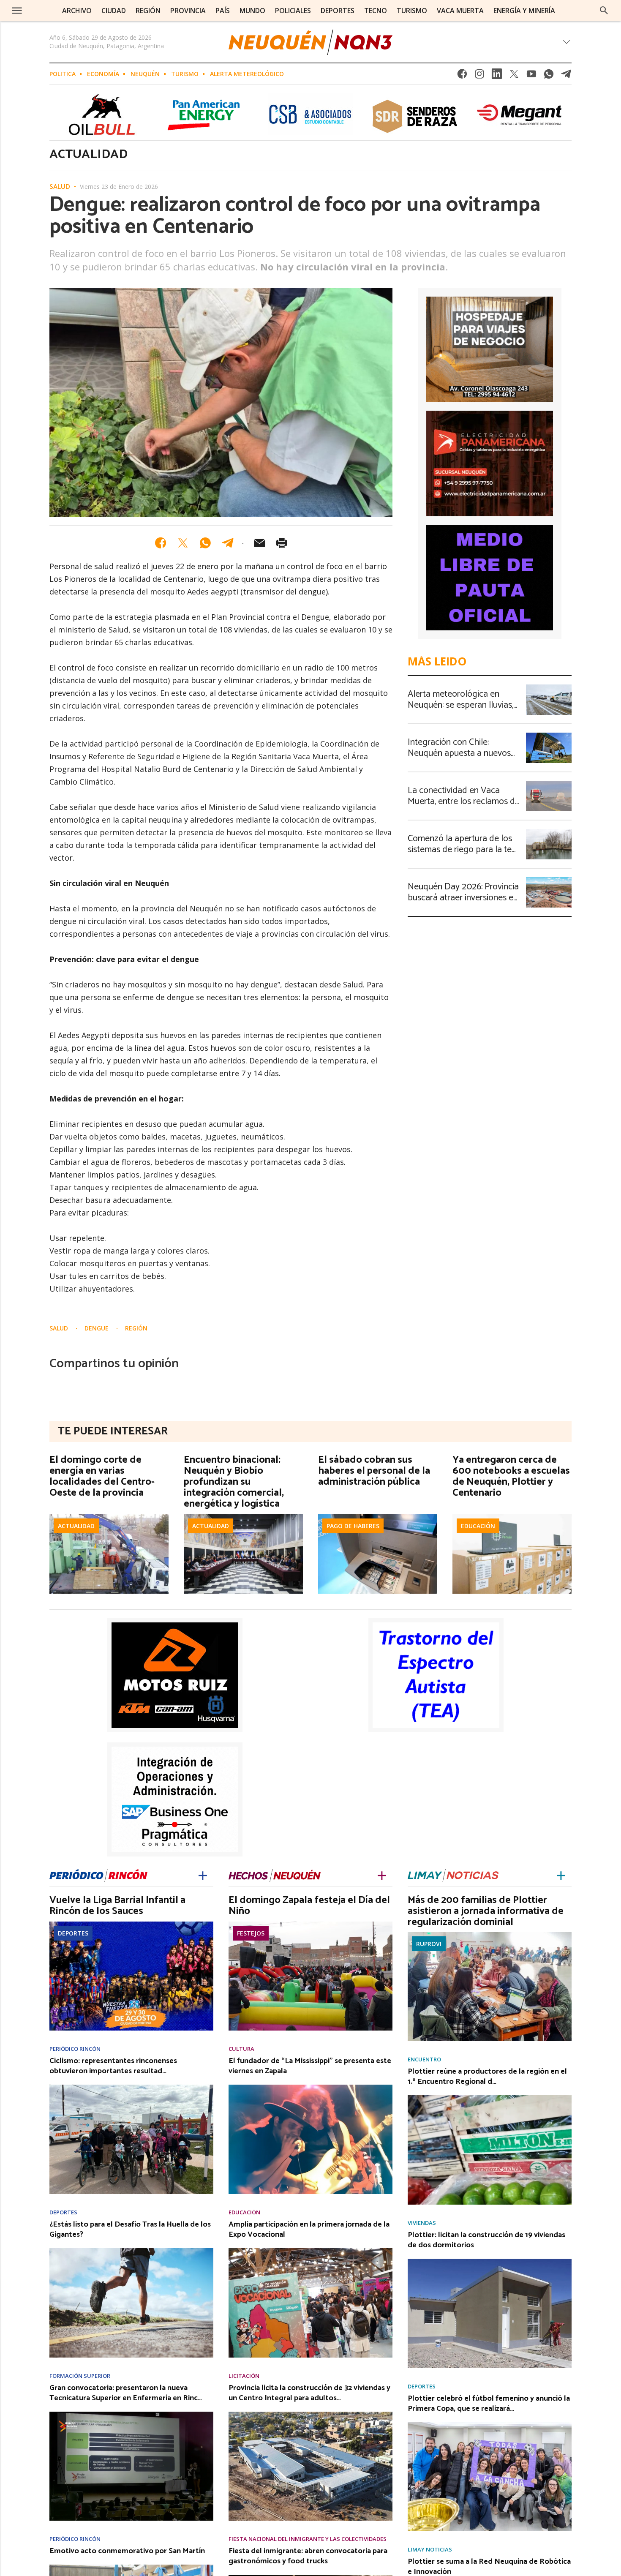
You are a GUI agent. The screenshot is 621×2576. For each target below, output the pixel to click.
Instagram (479, 76)
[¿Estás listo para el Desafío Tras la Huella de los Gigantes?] (131, 2251)
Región (136, 1328)
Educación (478, 1526)
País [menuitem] (223, 11)
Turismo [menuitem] (412, 11)
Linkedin (497, 76)
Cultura (241, 2049)
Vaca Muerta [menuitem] (460, 11)
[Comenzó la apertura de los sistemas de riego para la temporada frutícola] (549, 831)
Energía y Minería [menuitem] (524, 11)
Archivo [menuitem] (77, 11)
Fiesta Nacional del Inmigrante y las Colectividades (308, 2539)
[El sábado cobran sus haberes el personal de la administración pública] (378, 1517)
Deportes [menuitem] (338, 11)
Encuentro (424, 2059)
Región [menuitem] (148, 11)
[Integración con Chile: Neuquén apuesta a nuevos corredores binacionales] (549, 735)
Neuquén (145, 74)
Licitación (244, 2376)
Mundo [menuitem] (252, 11)
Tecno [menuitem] (376, 11)
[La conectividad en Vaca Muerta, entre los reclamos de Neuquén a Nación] (549, 783)
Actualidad (76, 1526)
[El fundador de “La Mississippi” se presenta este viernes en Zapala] (310, 2087)
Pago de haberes (353, 1526)
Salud (60, 187)
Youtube (531, 76)
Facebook (462, 76)
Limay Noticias (430, 2550)
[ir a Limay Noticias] (453, 1874)
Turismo (185, 74)
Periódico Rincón (75, 2049)
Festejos (251, 1933)
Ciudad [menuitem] (114, 11)
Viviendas (422, 2223)
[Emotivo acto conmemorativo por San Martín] (131, 2567)
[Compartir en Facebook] (161, 543)
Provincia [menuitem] (188, 11)
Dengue (97, 1328)
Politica (63, 74)
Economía (103, 74)
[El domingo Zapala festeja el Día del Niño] (310, 1924)
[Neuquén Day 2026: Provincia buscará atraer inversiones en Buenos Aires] (549, 880)
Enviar (259, 543)
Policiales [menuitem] (293, 11)
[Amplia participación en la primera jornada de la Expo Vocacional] (310, 2251)
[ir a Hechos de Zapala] (275, 1874)
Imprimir (282, 543)
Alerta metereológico (247, 74)
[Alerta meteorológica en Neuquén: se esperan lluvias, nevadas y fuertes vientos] (549, 687)
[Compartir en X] (183, 543)
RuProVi (429, 1944)
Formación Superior (80, 2376)
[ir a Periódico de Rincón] (98, 1874)
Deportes (73, 1933)
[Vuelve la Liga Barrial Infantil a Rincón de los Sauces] (131, 1924)
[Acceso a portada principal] (310, 42)
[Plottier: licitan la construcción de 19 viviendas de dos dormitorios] (490, 2261)
